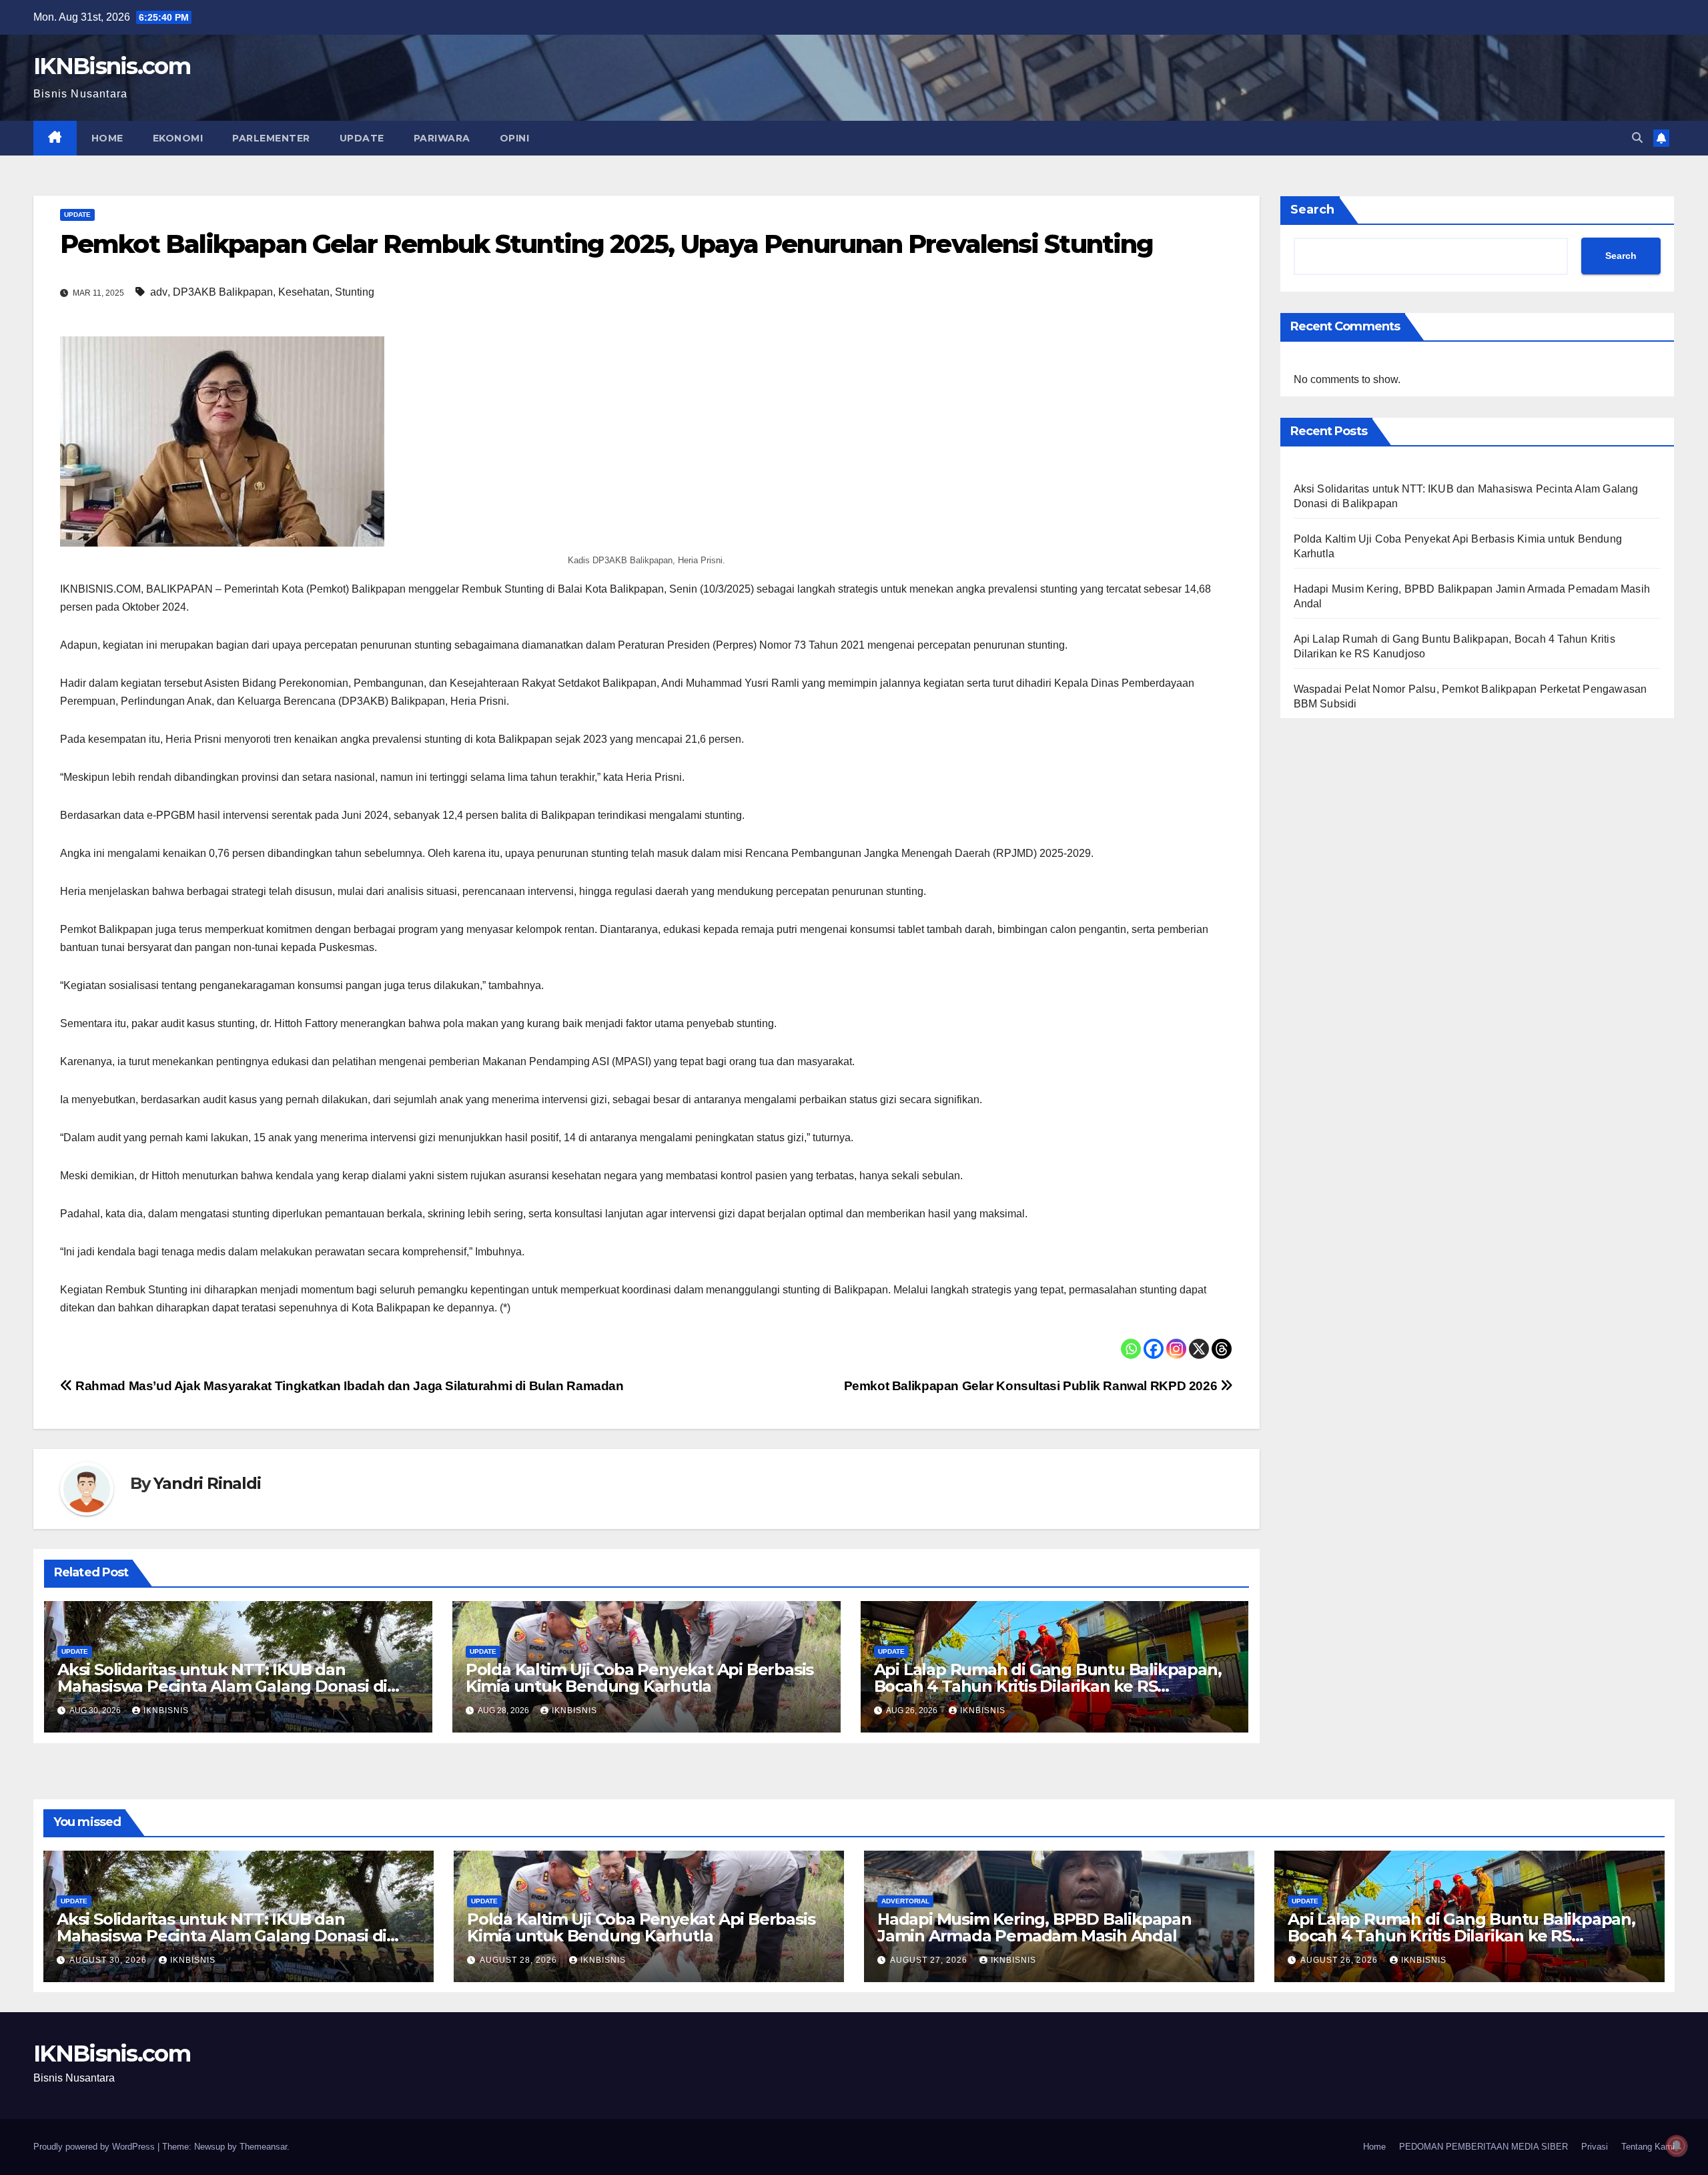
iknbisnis (166, 1711)
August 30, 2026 (109, 1960)
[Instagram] (1176, 1349)
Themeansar (263, 2147)
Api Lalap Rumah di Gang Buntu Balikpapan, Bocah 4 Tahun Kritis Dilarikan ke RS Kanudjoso (1048, 1686)
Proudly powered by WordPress (95, 2147)
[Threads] (1222, 1349)
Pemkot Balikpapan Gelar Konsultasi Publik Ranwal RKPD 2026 (1032, 1386)
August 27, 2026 (930, 1960)
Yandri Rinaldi (207, 1483)
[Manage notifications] (1677, 2146)
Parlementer (271, 138)
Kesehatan (304, 292)
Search (1312, 210)
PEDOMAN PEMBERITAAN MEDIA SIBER (1483, 2147)
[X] (1199, 1349)
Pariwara (442, 138)
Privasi (1595, 2147)
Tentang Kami (1648, 2147)
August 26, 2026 (1340, 1960)
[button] (1637, 138)
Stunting (355, 292)
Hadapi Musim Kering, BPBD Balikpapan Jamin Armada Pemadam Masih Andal (1034, 1927)
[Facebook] (1154, 1349)
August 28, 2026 (520, 1960)
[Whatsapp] (1131, 1349)
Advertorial (905, 1901)
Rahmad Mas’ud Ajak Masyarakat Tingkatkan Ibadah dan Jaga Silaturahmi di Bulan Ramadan (348, 1386)
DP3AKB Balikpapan (223, 292)
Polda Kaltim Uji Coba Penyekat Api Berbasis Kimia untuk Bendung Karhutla (639, 1678)
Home (107, 138)
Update (362, 138)
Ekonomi (178, 138)
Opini (515, 138)
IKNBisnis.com (112, 66)
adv (159, 292)
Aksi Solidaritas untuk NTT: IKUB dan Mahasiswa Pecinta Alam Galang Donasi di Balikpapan (222, 1686)
